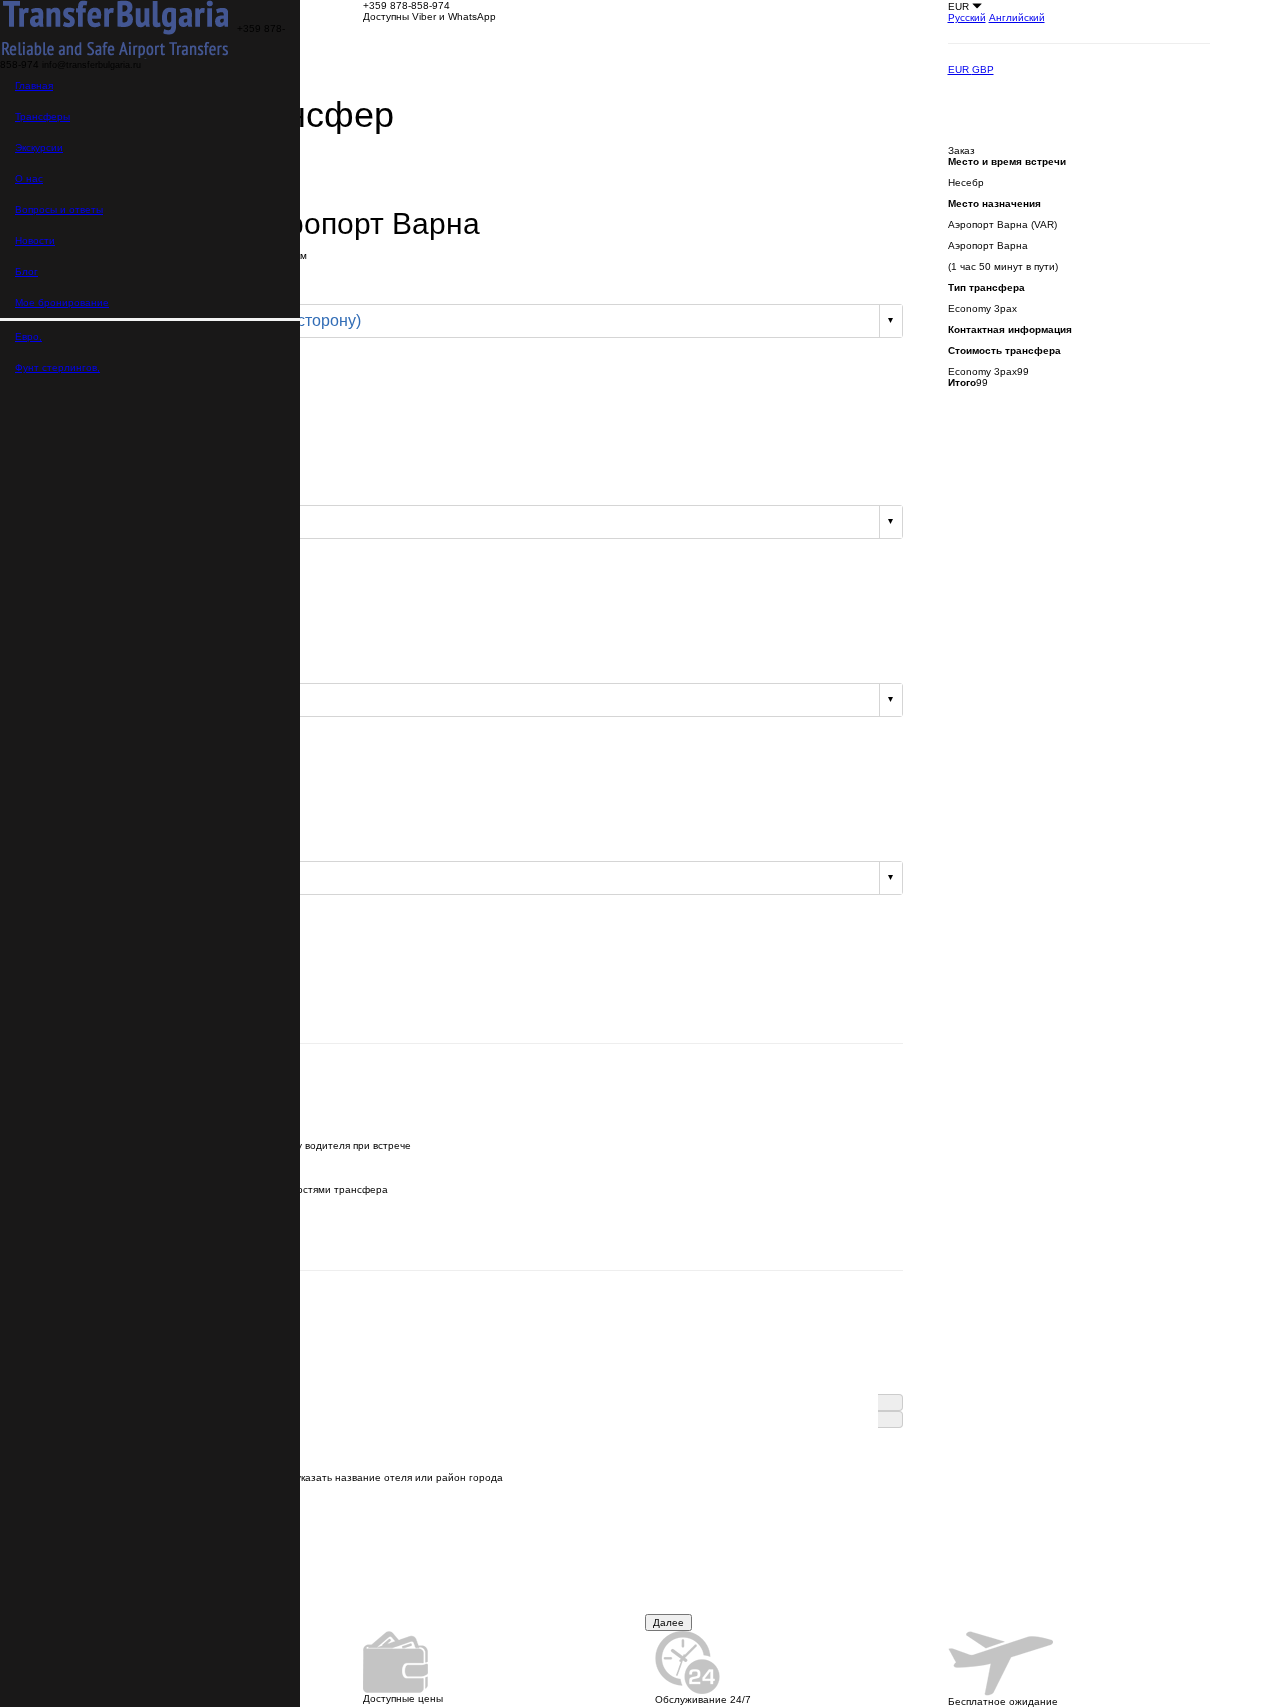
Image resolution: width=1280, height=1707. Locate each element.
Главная (34, 85)
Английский (1017, 17)
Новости (35, 240)
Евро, (28, 336)
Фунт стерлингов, (57, 367)
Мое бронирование (62, 302)
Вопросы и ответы (59, 209)
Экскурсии (39, 147)
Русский (967, 17)
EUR (960, 69)
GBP (983, 69)
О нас (29, 178)
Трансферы (42, 116)
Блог (26, 271)
